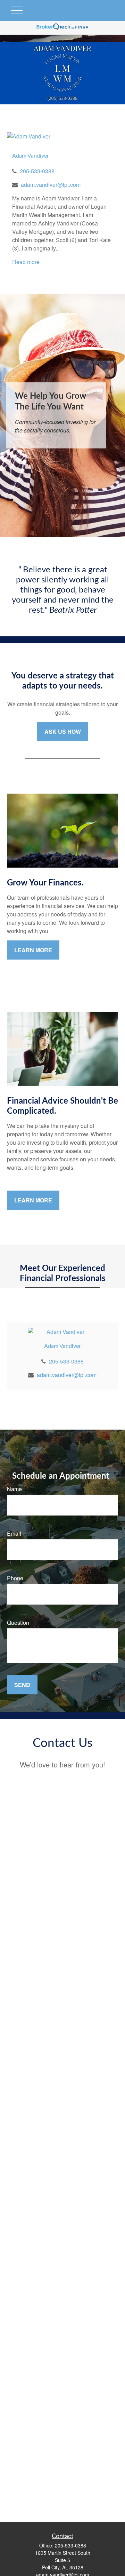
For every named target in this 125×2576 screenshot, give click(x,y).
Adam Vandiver (31, 156)
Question (18, 1623)
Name (14, 1489)
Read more (26, 262)
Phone (15, 1578)
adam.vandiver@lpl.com (51, 185)
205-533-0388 (37, 171)
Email (14, 1533)
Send (22, 1685)
